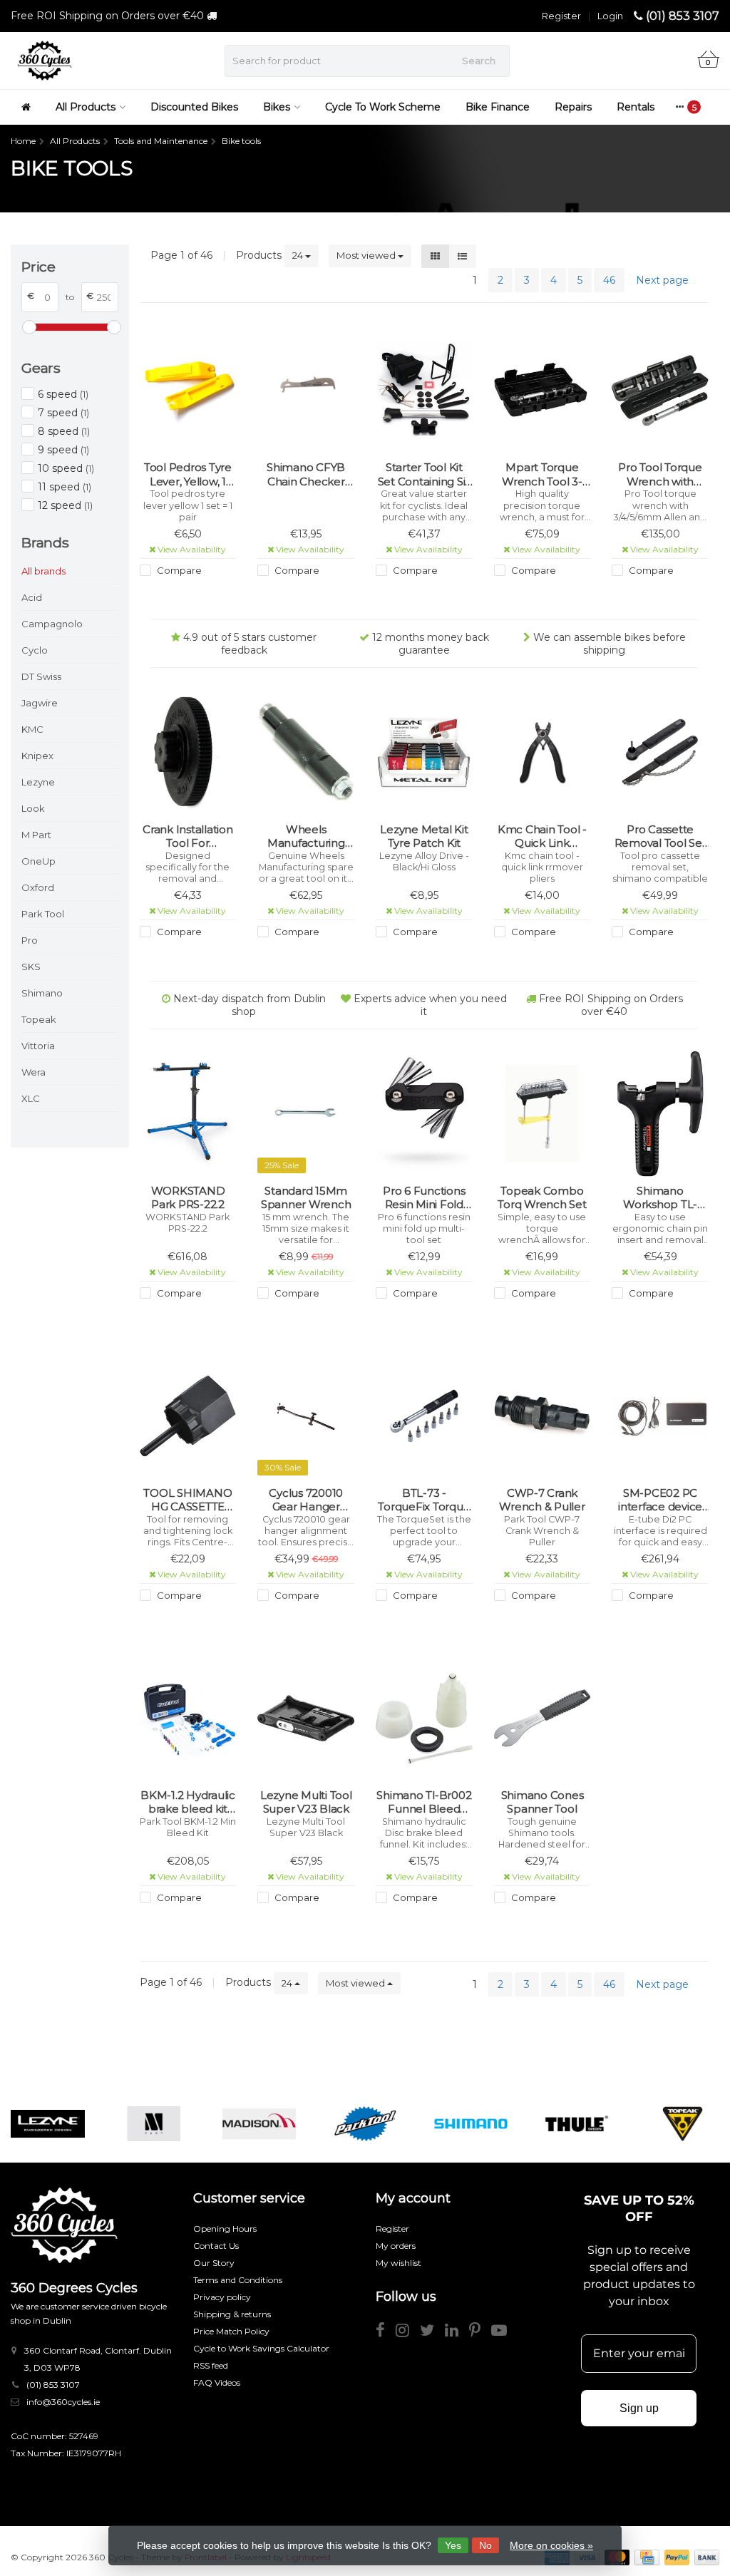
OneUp (38, 861)
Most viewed (367, 255)
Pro (30, 940)
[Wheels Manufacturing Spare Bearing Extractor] (306, 752)
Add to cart (181, 597)
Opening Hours (225, 2229)
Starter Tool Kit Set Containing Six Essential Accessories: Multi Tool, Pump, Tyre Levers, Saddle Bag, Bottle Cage (425, 474)
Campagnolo (52, 624)
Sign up (639, 2408)
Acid (32, 597)
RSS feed (211, 2365)
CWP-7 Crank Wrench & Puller (542, 1500)
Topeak (39, 1019)
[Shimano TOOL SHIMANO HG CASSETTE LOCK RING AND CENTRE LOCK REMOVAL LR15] (188, 1416)
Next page (662, 280)
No (485, 2545)
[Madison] (259, 2124)
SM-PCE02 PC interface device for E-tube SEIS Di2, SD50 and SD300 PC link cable (660, 1500)
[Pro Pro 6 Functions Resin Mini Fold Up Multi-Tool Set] (424, 1114)
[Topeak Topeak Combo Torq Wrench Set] (543, 1114)
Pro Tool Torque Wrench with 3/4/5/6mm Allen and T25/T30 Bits (660, 474)
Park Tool (43, 914)
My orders (396, 2246)
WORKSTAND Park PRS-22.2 (188, 1198)
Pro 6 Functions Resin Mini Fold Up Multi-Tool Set (424, 1198)
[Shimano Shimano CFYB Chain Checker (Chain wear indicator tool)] (306, 391)
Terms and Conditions (238, 2280)
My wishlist (399, 2263)
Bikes (277, 107)
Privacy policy (222, 2297)
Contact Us (216, 2246)
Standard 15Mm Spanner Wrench (306, 1198)
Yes (453, 2545)
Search (479, 61)
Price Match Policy (231, 2331)
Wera (34, 1072)
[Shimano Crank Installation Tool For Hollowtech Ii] (188, 752)
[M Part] (154, 2124)
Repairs (573, 107)
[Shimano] (471, 2124)
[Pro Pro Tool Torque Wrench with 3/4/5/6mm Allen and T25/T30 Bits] (660, 391)
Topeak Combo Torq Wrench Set (542, 1198)
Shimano (42, 993)
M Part (36, 835)
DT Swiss (41, 676)
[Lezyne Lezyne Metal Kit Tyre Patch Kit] (424, 752)
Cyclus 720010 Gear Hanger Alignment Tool (306, 1500)
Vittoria (38, 1046)
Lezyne (38, 782)
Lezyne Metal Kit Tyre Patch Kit (424, 836)
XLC (31, 1098)
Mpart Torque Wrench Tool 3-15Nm (542, 474)
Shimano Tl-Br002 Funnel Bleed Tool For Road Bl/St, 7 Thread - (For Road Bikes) (424, 1802)
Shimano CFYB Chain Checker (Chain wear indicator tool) (306, 474)
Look (33, 808)
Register (561, 16)
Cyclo (35, 650)
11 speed (65, 487)
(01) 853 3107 (683, 16)
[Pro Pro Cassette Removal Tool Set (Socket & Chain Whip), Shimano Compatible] (660, 752)
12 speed (65, 505)
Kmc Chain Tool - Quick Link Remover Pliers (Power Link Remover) (542, 836)
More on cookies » (551, 2545)
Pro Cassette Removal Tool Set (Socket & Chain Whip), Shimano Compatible (660, 836)
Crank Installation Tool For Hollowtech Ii (188, 836)
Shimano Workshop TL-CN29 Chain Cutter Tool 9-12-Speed (660, 1198)
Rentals (636, 107)
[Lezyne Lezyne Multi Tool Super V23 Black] (306, 1718)
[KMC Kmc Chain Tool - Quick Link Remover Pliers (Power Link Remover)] (543, 752)
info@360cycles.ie (63, 2402)
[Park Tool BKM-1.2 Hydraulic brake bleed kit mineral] (188, 1718)
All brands (43, 571)
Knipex (37, 756)
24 (299, 255)
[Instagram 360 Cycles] (408, 2333)
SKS (31, 967)
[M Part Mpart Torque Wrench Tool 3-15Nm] (543, 391)
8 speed (64, 431)
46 (609, 280)
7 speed (63, 413)
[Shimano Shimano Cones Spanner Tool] (543, 1718)
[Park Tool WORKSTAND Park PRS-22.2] (188, 1114)
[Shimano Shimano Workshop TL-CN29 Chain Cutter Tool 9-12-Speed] (660, 1114)
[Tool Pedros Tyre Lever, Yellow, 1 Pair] (188, 391)
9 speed (63, 450)
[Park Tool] (365, 2124)
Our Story (214, 2263)
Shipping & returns (232, 2314)
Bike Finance (498, 107)
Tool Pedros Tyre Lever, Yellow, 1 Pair (188, 474)
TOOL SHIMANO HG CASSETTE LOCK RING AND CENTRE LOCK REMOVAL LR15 (188, 1500)
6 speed (63, 394)
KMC (32, 729)
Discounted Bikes (194, 107)
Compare (178, 570)
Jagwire (40, 703)
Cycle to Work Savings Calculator (261, 2348)
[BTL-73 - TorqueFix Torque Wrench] (424, 1416)
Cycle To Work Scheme (383, 107)
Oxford (38, 887)
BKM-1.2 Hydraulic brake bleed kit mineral (188, 1802)
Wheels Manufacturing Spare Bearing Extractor (306, 836)
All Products (86, 107)
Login (610, 16)
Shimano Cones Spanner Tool (543, 1802)
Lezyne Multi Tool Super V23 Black (306, 1802)
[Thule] (576, 2124)
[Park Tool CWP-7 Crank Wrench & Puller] (543, 1416)
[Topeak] (683, 2124)
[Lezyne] (47, 2124)
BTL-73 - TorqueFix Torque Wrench (424, 1500)
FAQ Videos (217, 2382)
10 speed (66, 468)
